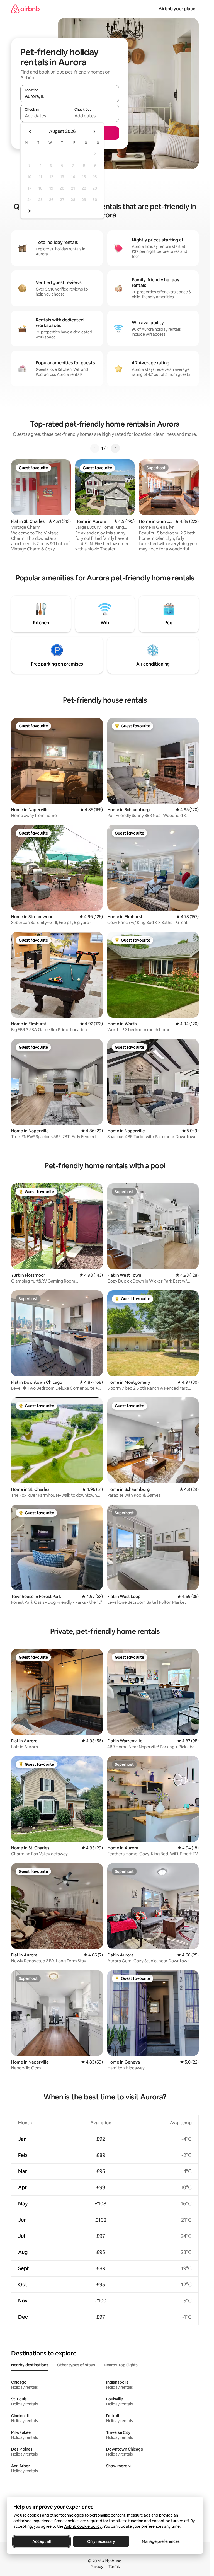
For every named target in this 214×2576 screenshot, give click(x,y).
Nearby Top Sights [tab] (121, 2365)
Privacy (97, 2567)
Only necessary (101, 2541)
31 (30, 211)
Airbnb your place (177, 9)
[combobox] (70, 96)
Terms (114, 2567)
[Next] (115, 448)
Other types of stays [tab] (76, 2365)
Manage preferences (161, 2541)
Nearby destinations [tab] (30, 2365)
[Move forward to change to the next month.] (94, 132)
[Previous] (95, 448)
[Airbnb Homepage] (25, 9)
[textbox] (45, 116)
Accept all (42, 2541)
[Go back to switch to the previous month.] (30, 132)
